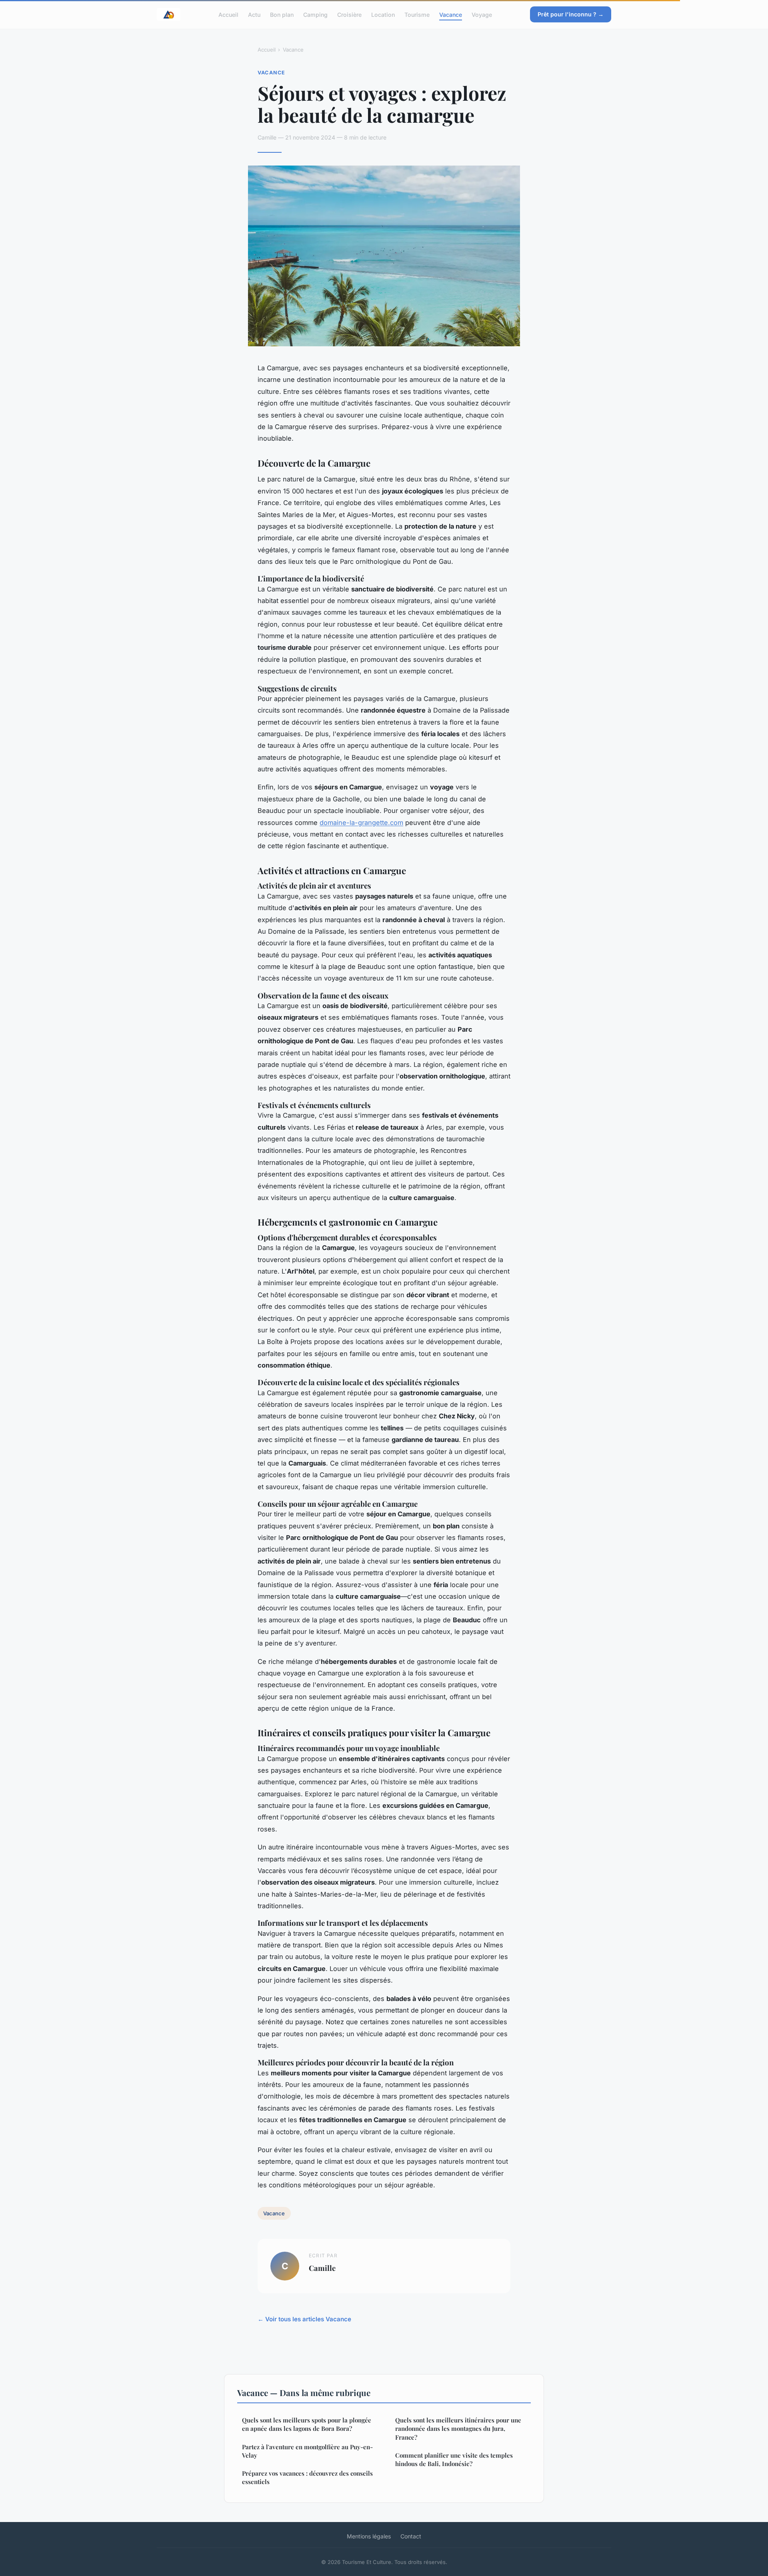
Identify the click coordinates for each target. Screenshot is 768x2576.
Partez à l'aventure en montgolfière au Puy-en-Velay (307, 2451)
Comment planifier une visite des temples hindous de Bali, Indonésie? (454, 2459)
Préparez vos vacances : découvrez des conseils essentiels (307, 2477)
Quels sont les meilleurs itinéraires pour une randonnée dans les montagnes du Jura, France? (458, 2429)
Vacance (451, 14)
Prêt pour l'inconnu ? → (571, 14)
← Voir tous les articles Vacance (304, 2319)
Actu (254, 14)
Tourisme (417, 14)
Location (383, 14)
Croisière (349, 14)
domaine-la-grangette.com (361, 823)
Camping (315, 14)
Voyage (482, 14)
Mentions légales (369, 2536)
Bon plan (282, 14)
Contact (411, 2536)
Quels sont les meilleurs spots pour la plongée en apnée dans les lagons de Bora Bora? (307, 2424)
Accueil (228, 14)
